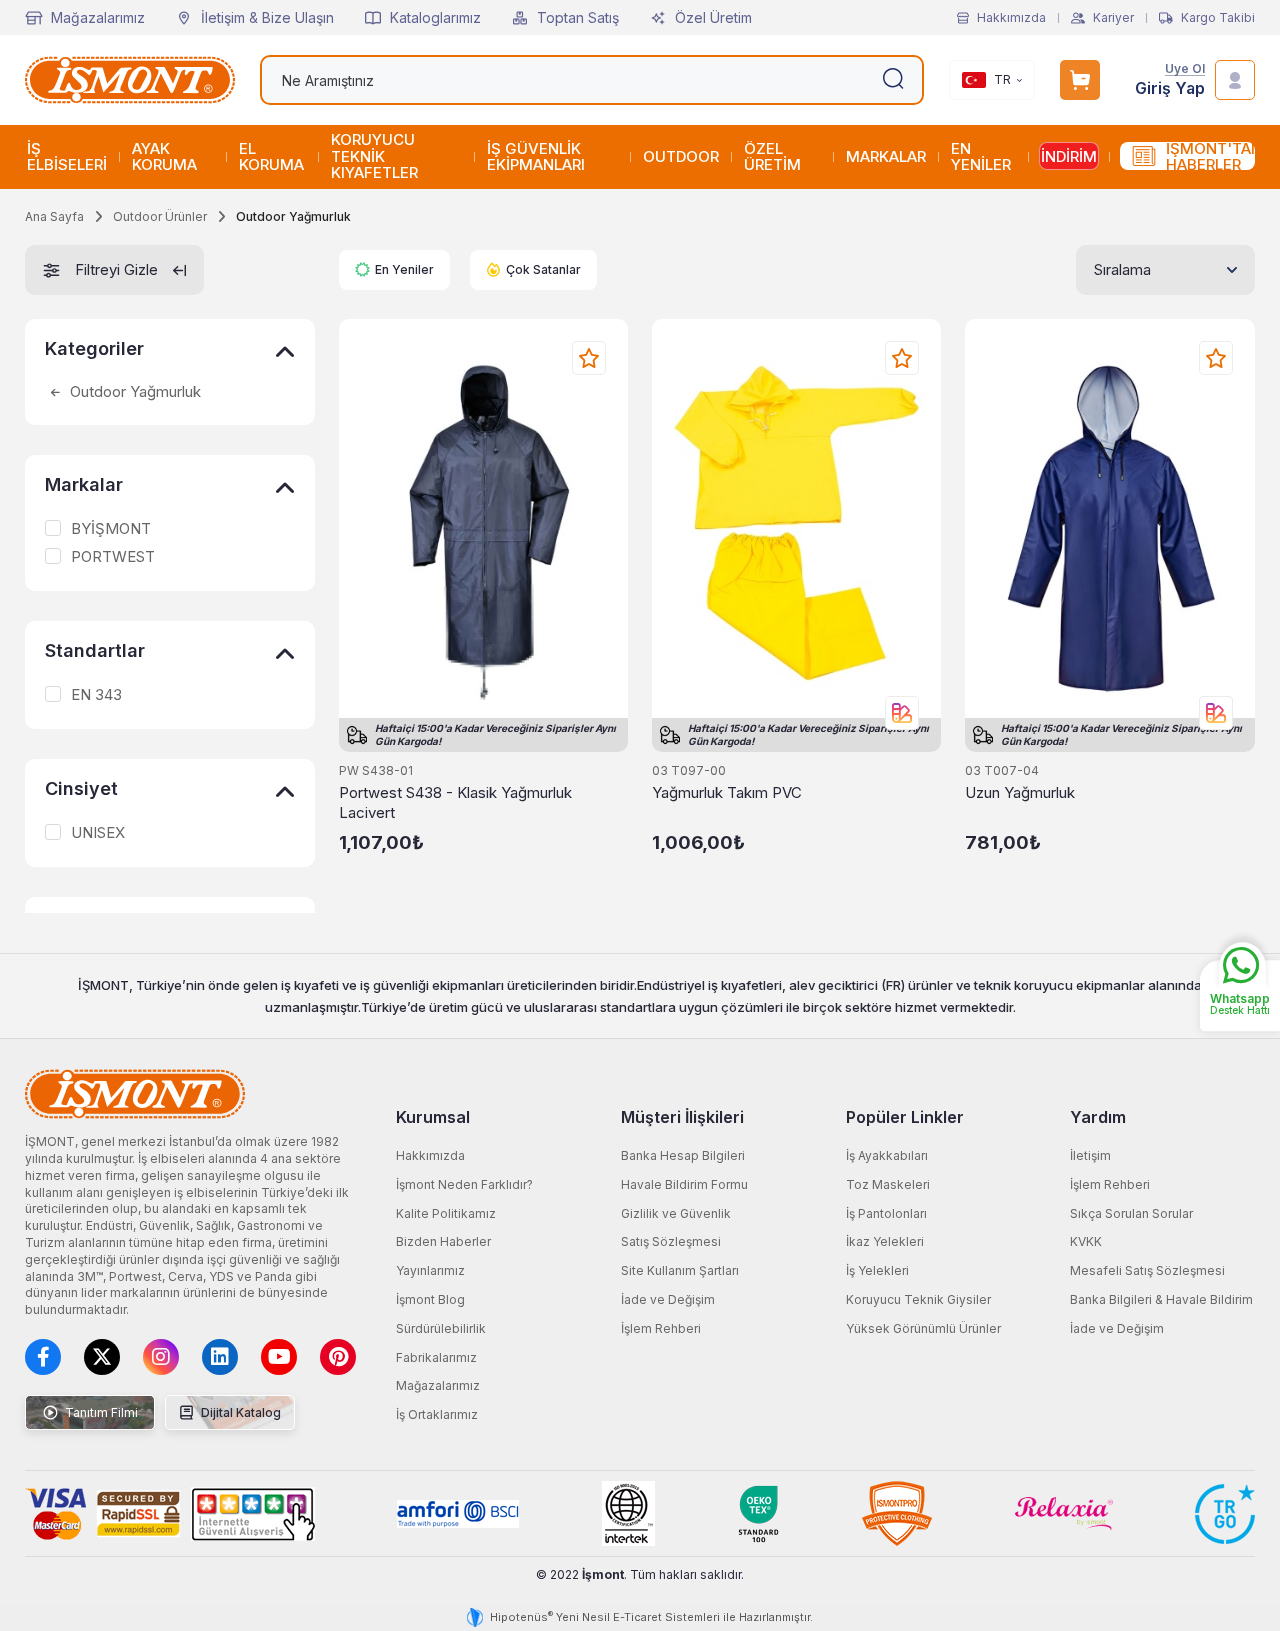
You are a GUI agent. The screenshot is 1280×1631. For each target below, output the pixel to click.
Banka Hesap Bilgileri (683, 1155)
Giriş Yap (1170, 88)
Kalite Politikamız (446, 1213)
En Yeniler (404, 269)
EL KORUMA (271, 157)
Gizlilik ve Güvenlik (676, 1213)
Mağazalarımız (98, 17)
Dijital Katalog (239, 1412)
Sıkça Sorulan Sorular (1131, 1213)
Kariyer (1113, 18)
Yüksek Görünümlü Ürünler (923, 1328)
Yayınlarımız (430, 1270)
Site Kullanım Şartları (680, 1270)
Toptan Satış (578, 17)
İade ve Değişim (668, 1299)
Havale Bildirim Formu (684, 1184)
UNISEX (98, 833)
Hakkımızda (1011, 18)
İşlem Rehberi (661, 1328)
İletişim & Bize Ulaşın (267, 17)
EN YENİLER (981, 157)
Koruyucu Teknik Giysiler (918, 1299)
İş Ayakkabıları (887, 1155)
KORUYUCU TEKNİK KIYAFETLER (374, 156)
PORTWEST (113, 557)
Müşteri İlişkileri (682, 1117)
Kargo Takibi (1218, 18)
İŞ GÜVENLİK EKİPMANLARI (536, 157)
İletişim (1090, 1155)
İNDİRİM (1069, 156)
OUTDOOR (681, 156)
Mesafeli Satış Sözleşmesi (1147, 1270)
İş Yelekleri (877, 1270)
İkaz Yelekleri (885, 1241)
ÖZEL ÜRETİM (772, 157)
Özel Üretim (713, 17)
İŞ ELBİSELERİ (67, 157)
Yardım (1098, 1117)
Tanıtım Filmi (100, 1412)
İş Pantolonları (886, 1213)
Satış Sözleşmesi (671, 1241)
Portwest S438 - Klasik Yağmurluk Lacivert (455, 802)
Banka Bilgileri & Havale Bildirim (1161, 1299)
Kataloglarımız (435, 17)
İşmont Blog (430, 1299)
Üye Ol (1185, 69)
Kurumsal (433, 1117)
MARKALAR (886, 156)
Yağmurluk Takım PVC (727, 792)
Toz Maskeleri (888, 1184)
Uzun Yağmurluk (1020, 792)
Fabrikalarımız (436, 1357)
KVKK (1086, 1241)
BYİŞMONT (111, 529)
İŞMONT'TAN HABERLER (1210, 157)
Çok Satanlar (543, 269)
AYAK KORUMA (164, 157)
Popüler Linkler (905, 1117)
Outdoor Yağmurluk (133, 392)
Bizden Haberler (443, 1241)
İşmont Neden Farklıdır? (464, 1184)
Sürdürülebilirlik (441, 1328)
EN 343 (96, 695)
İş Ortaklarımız (437, 1414)
